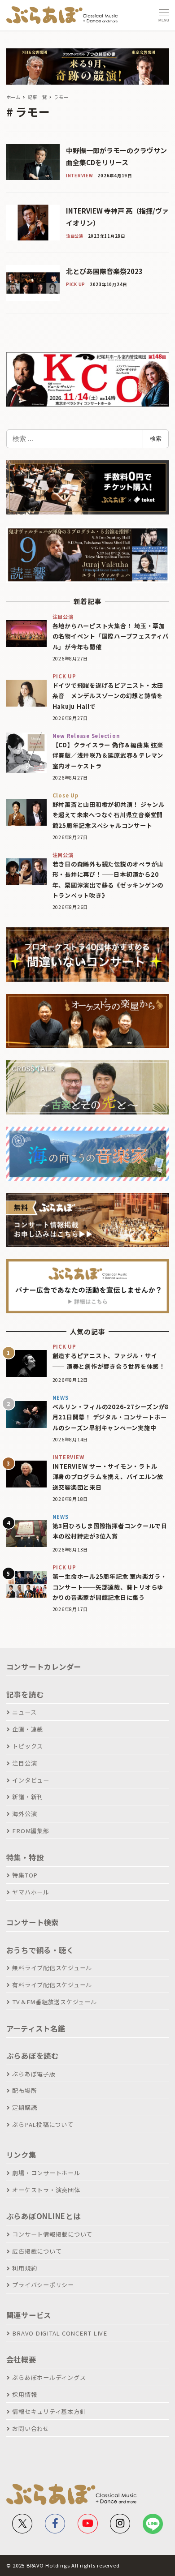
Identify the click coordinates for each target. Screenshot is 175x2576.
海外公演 (24, 1814)
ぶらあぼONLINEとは (44, 2216)
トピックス (28, 1746)
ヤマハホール (31, 1892)
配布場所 (24, 2090)
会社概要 (21, 2359)
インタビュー (31, 1780)
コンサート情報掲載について (52, 2234)
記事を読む (25, 1694)
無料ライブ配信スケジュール (52, 1968)
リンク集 (21, 2155)
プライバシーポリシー (43, 2285)
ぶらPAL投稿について (43, 2124)
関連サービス (29, 2315)
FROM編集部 (31, 1831)
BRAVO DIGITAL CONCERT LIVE (60, 2333)
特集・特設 (25, 1857)
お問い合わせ (31, 2428)
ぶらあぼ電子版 (34, 2074)
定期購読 (24, 2107)
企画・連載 (28, 1729)
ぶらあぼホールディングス (49, 2377)
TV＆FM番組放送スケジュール (54, 2002)
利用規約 (24, 2268)
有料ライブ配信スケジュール (52, 1985)
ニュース (24, 1712)
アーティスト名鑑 (36, 2028)
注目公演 (24, 1763)
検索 (156, 438)
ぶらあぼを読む (33, 2056)
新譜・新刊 (28, 1797)
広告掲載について (37, 2251)
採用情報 (24, 2394)
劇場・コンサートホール (46, 2173)
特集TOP (25, 1875)
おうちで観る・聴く (40, 1950)
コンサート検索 (33, 1922)
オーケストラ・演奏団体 (46, 2190)
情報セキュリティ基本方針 (49, 2411)
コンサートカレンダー (44, 1667)
